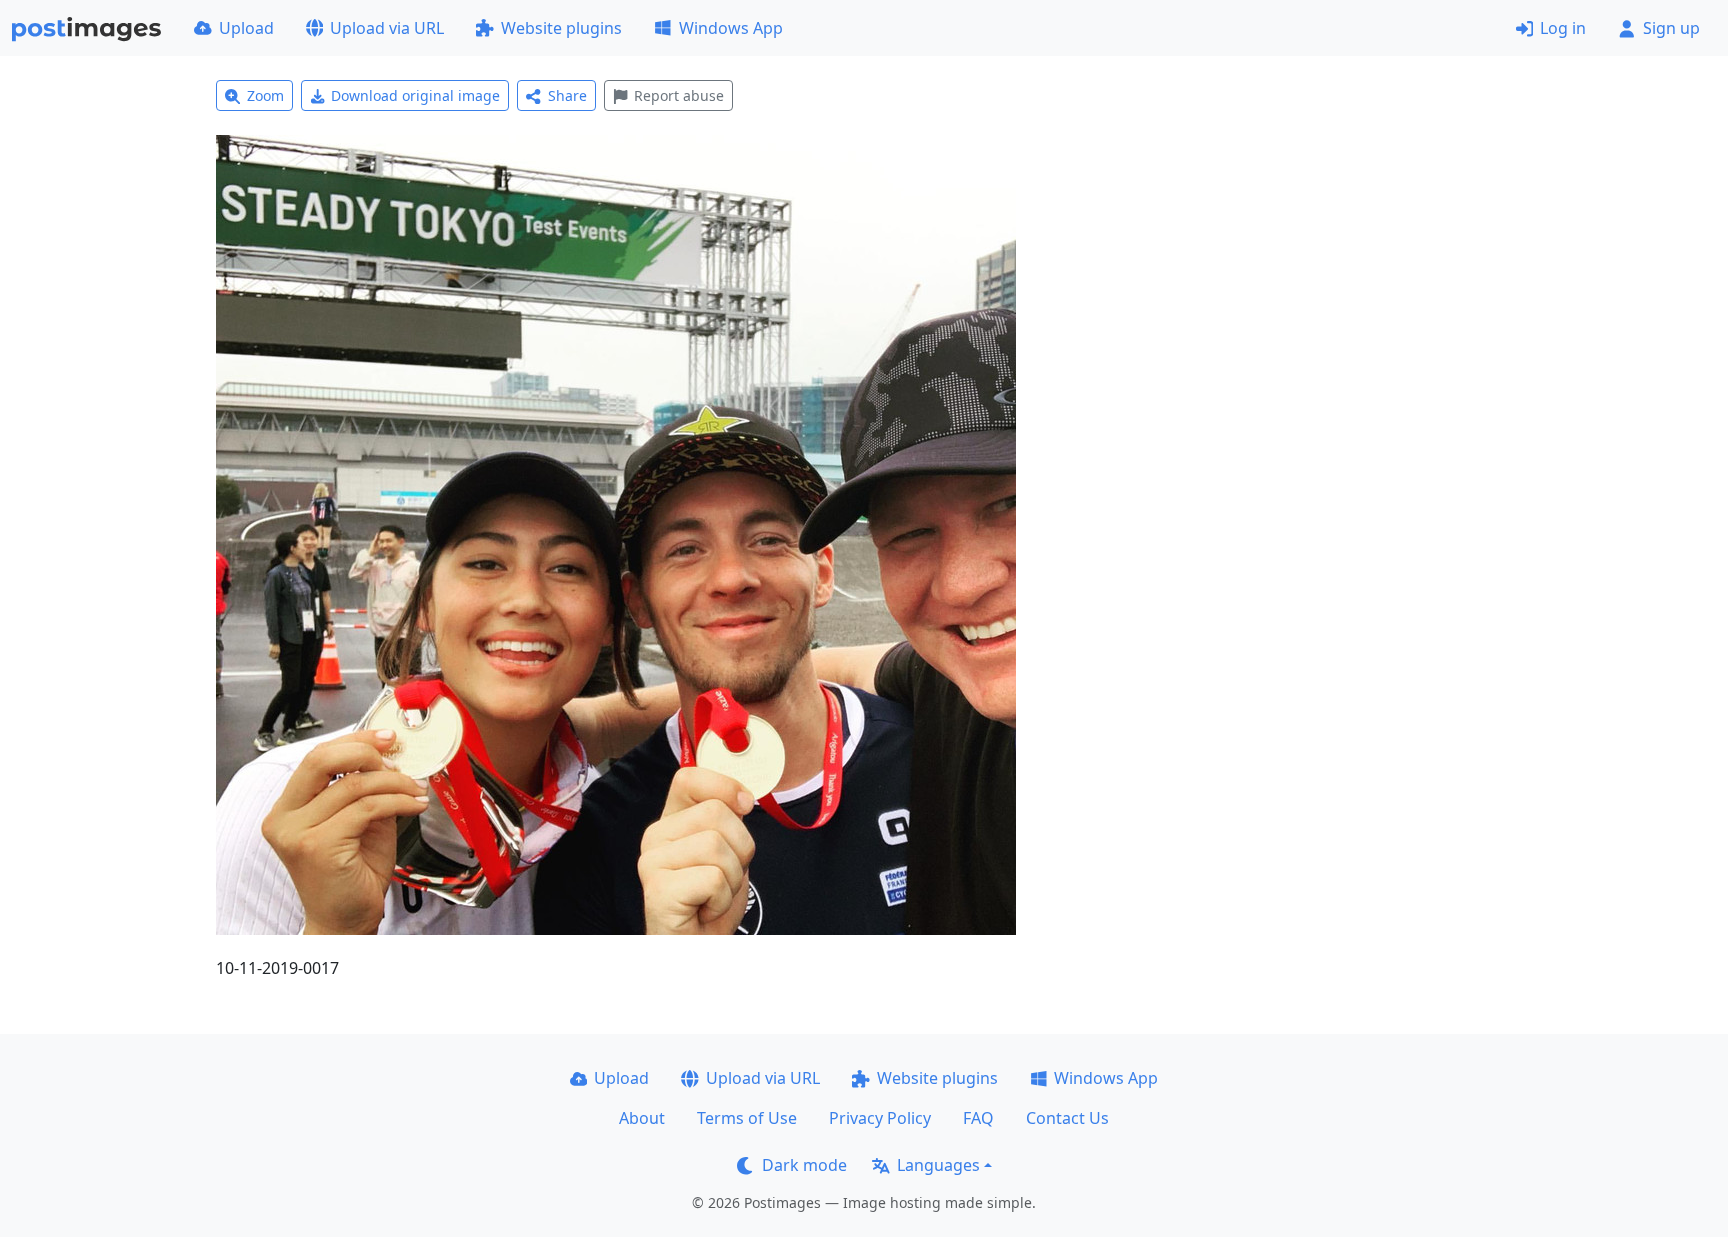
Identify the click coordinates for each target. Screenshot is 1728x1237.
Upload (246, 28)
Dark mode (804, 1165)
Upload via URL (387, 28)
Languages (938, 1165)
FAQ (978, 1118)
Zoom (265, 95)
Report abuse (679, 95)
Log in (1563, 28)
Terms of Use (747, 1118)
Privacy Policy (880, 1118)
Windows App (731, 28)
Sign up (1671, 28)
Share (567, 95)
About (642, 1118)
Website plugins (561, 28)
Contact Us (1067, 1118)
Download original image (415, 95)
